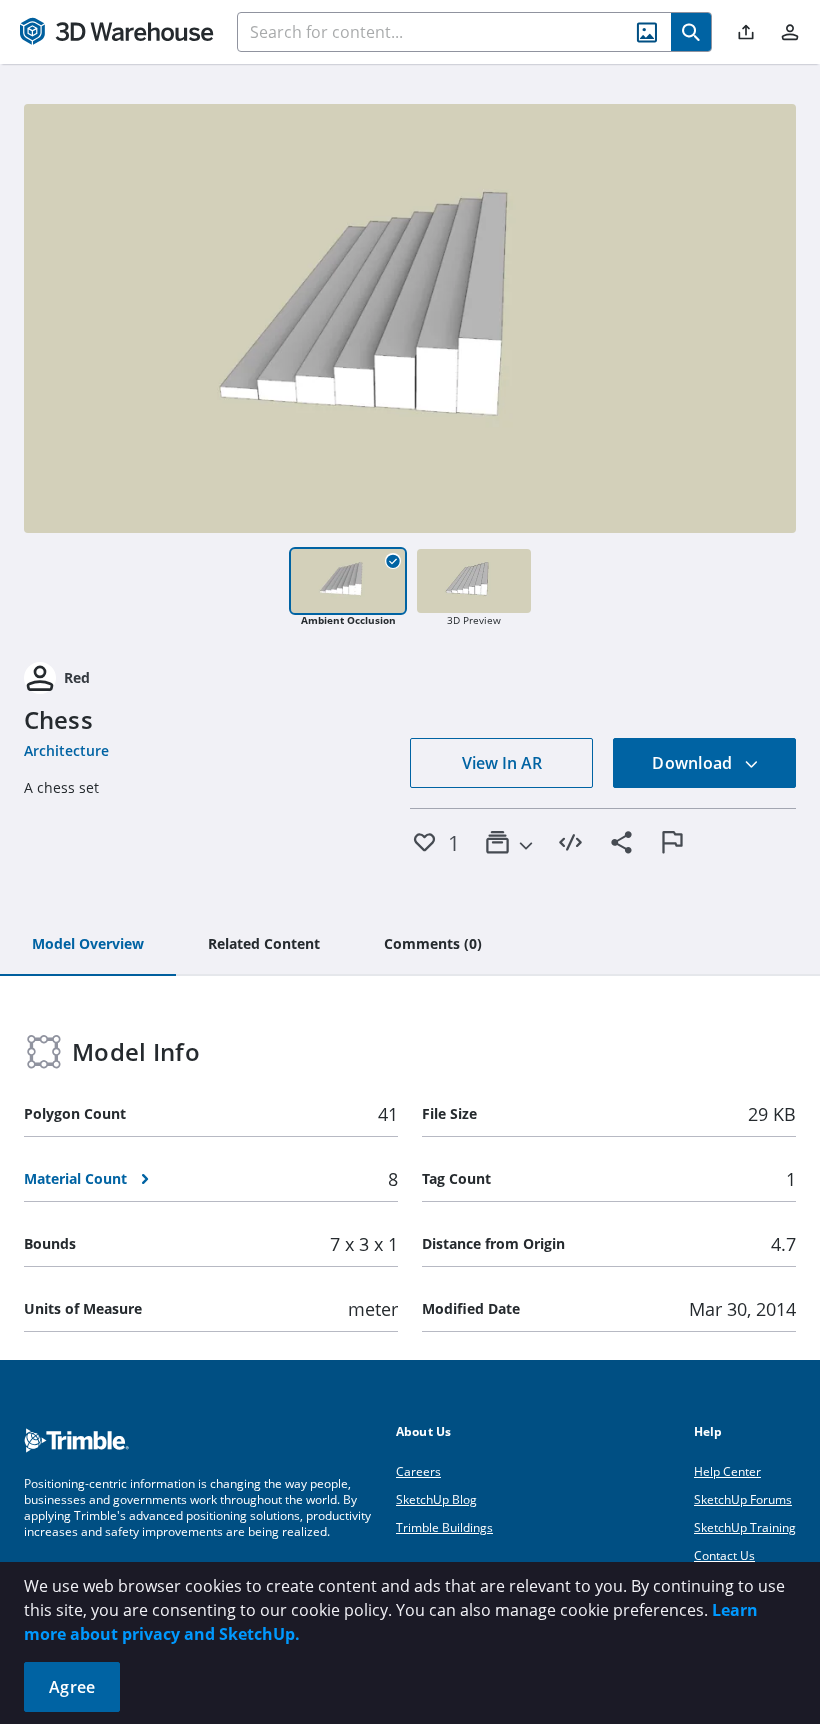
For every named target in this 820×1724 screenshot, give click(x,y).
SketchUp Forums (743, 1499)
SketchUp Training (745, 1527)
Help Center (727, 1471)
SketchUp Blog (436, 1499)
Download (694, 763)
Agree (72, 1687)
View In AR (502, 763)
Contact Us (724, 1555)
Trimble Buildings (444, 1527)
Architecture (66, 750)
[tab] (88, 945)
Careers (418, 1471)
